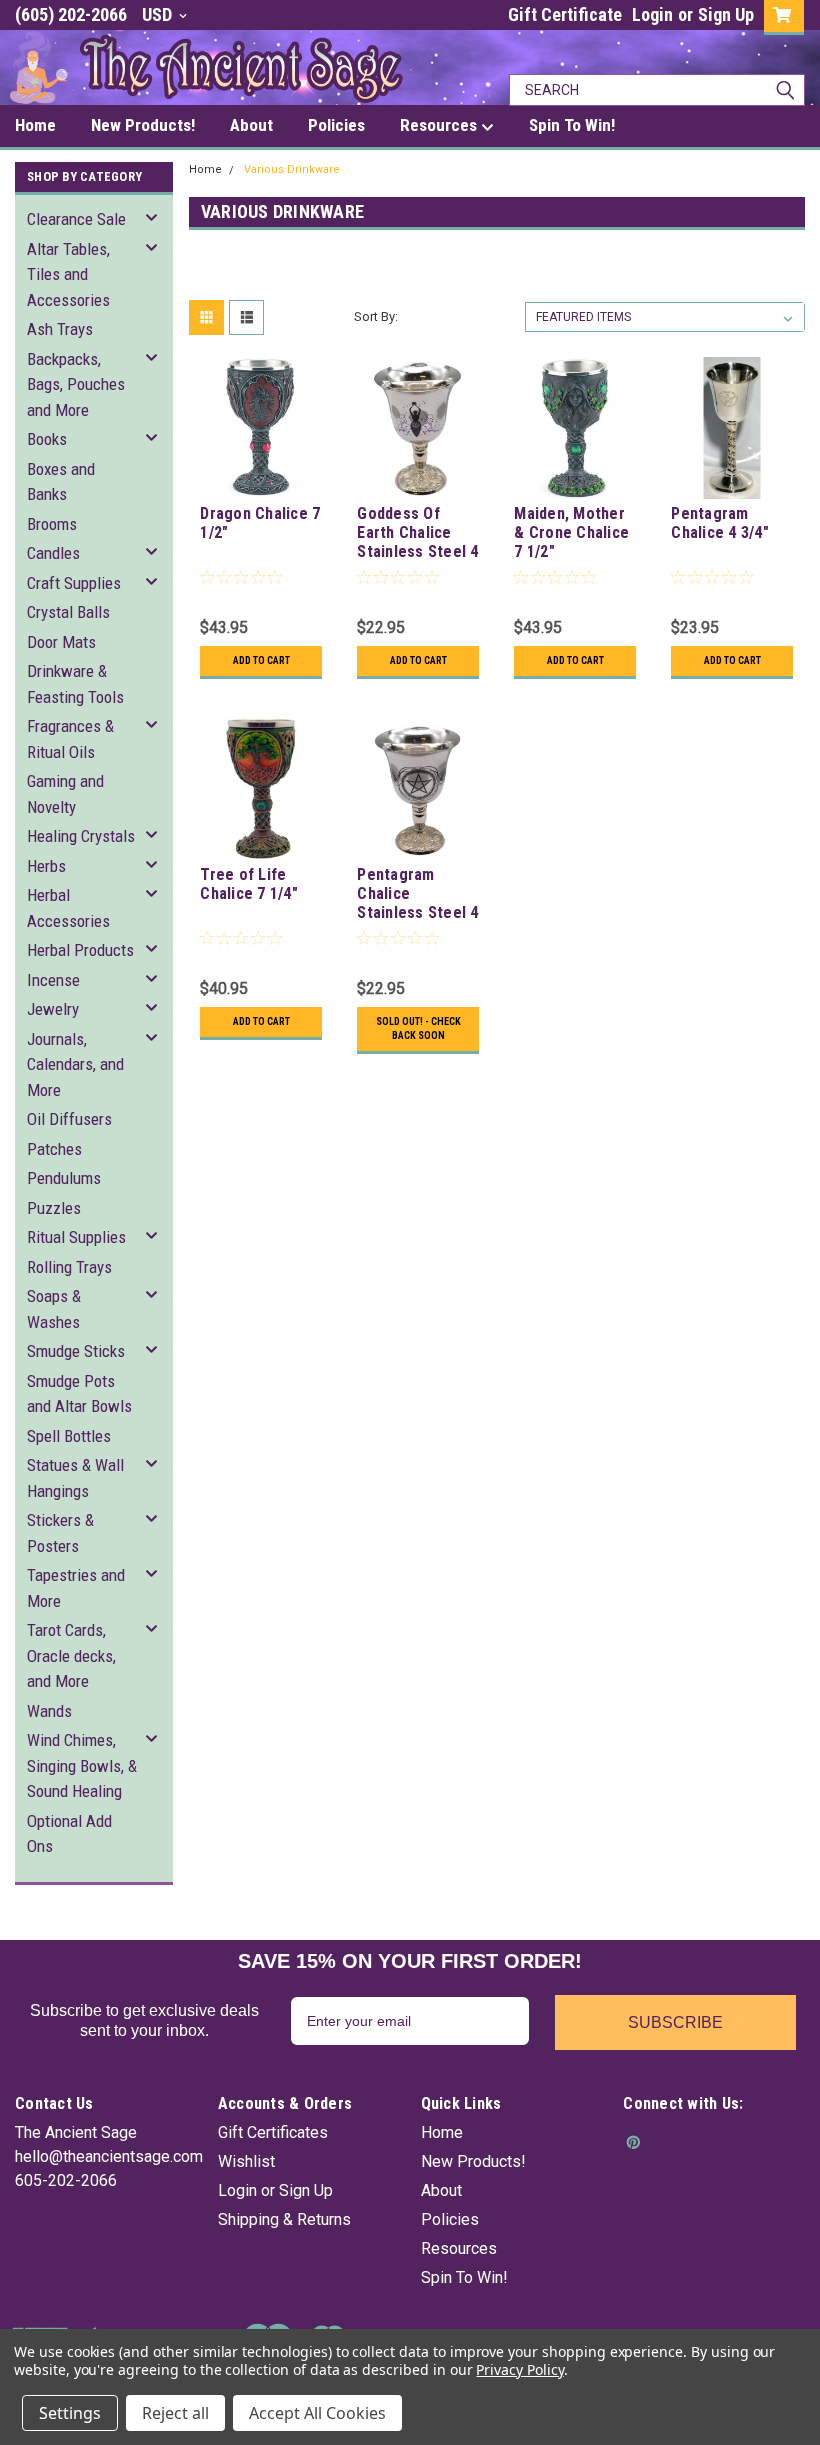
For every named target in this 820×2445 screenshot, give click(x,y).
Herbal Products (80, 950)
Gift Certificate (565, 14)
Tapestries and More (76, 1588)
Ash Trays (60, 329)
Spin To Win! (464, 2277)
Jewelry (53, 1009)
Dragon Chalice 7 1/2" (260, 523)
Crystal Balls (68, 612)
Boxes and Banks (61, 482)
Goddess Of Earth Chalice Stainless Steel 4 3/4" (417, 534)
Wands (49, 1711)
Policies (450, 2219)
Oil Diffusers (69, 1119)
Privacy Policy (519, 2369)
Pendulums (64, 1178)
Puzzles (54, 1208)
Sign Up (726, 14)
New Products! (473, 2161)
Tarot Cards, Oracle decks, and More (71, 1655)
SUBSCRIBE (675, 2022)
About (441, 2190)
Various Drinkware (292, 169)
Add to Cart (261, 660)
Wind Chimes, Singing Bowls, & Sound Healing (82, 1765)
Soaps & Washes (54, 1309)
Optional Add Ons (69, 1834)
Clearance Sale (76, 219)
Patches (54, 1149)
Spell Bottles (69, 1436)
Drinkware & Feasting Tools (75, 684)
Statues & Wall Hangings (75, 1478)
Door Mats (61, 642)
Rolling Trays (69, 1267)
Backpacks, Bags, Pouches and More (76, 384)
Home (205, 169)
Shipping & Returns (284, 2219)
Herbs (46, 866)
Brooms (52, 524)
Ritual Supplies (76, 1237)
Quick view (261, 483)
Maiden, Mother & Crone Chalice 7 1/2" (571, 532)
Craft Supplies (74, 583)
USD (159, 14)
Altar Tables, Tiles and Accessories (68, 274)
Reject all (175, 2413)
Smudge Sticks (76, 1351)
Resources (459, 2248)
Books (47, 439)
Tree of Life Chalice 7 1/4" (249, 884)
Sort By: (376, 316)
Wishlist (246, 2161)
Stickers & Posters (60, 1533)
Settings (70, 2413)
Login (652, 14)
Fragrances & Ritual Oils (70, 739)
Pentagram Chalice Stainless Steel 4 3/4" (417, 895)
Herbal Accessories (68, 908)
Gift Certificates (273, 2132)
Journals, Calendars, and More (75, 1064)
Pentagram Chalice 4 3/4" (720, 523)
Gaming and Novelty (65, 794)
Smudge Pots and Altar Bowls (79, 1394)
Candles (53, 553)
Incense (53, 980)
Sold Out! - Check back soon (418, 1028)
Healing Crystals (81, 836)
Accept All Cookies (317, 2413)
